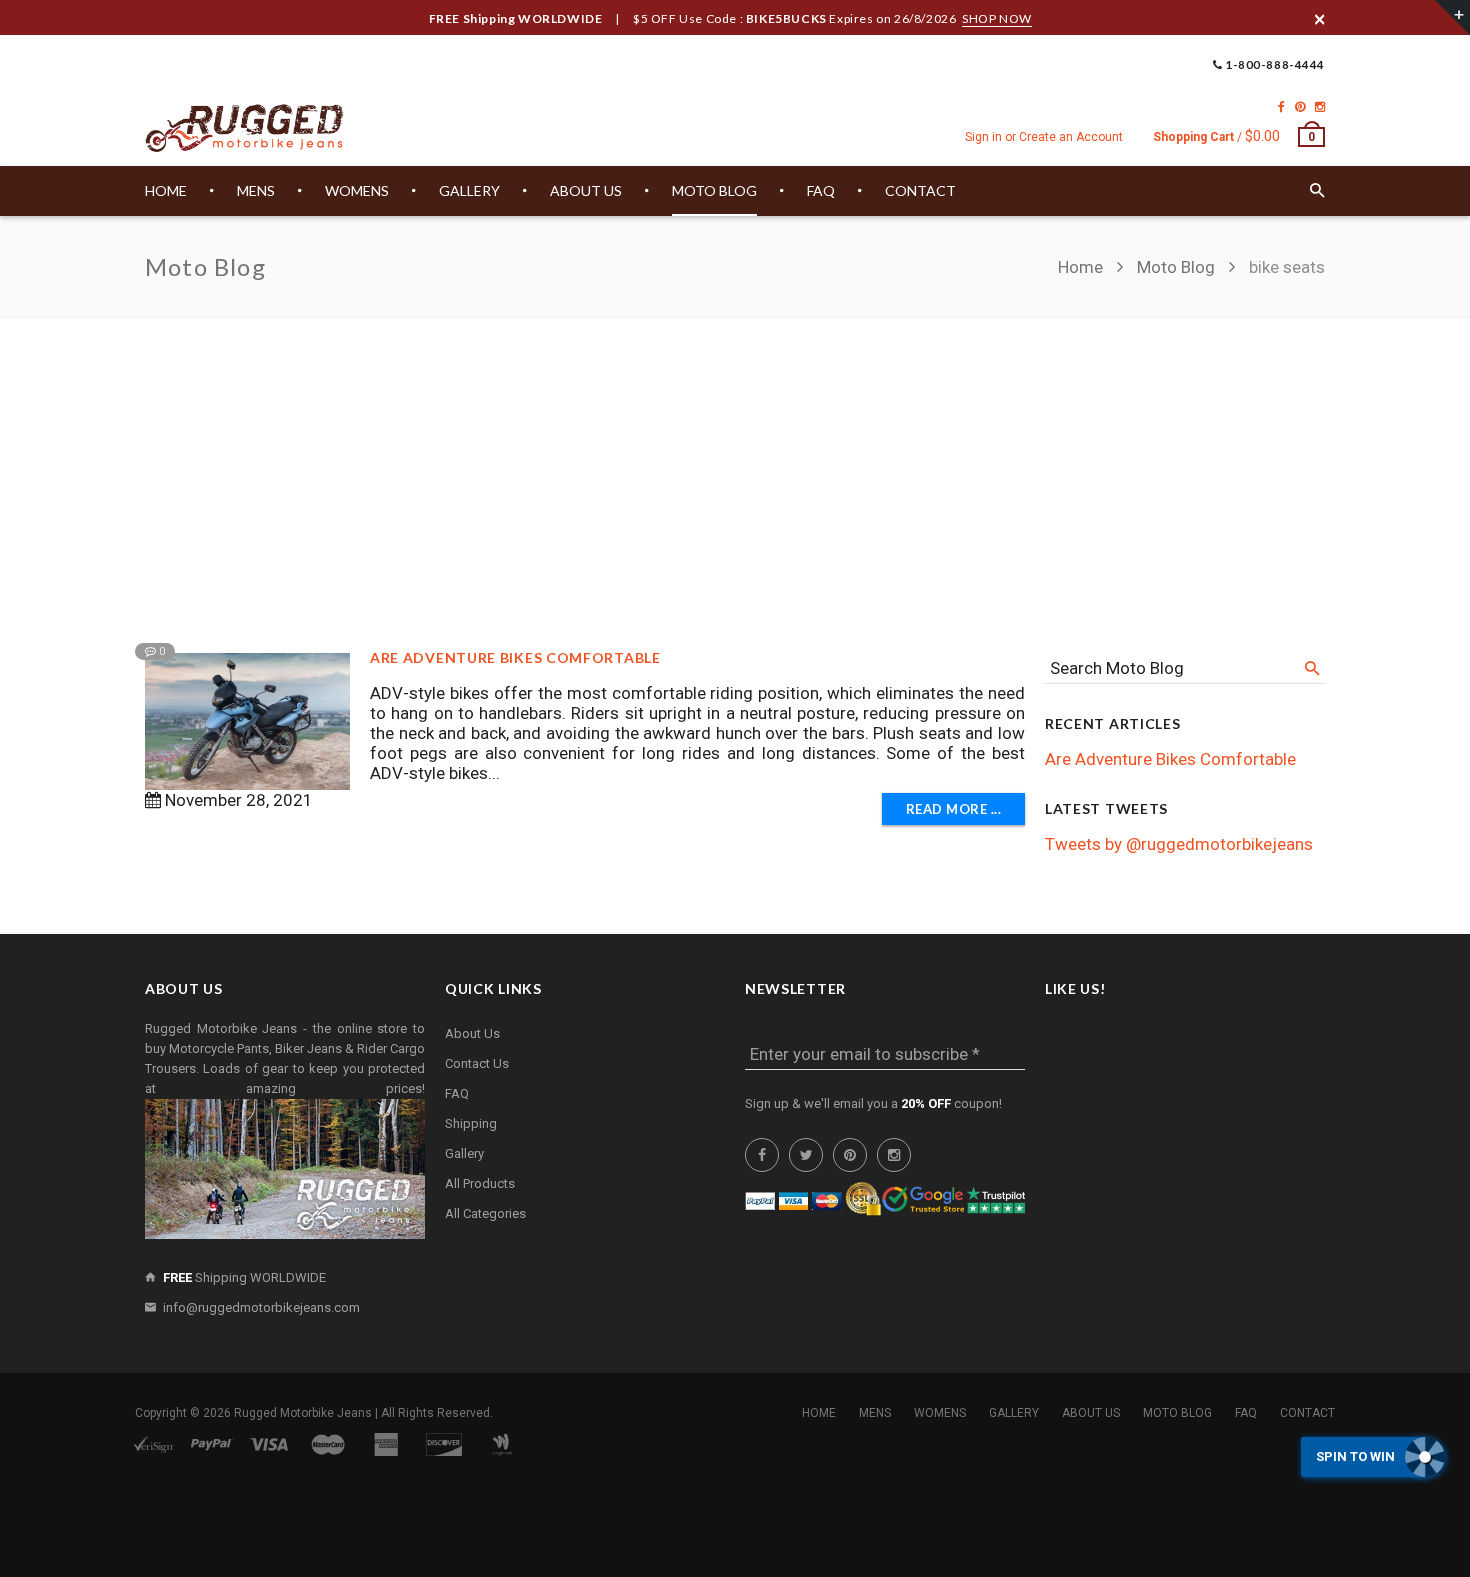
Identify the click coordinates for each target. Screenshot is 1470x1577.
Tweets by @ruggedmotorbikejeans (1179, 844)
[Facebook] (1281, 107)
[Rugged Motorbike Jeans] (245, 129)
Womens (940, 1413)
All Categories (485, 1213)
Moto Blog (1176, 267)
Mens (875, 1413)
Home (1082, 267)
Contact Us (477, 1063)
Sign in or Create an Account (1044, 137)
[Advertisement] (735, 468)
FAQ (457, 1093)
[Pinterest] (1300, 107)
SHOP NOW (997, 18)
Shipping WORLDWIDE (244, 1277)
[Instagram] (1320, 107)
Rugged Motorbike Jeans (303, 1413)
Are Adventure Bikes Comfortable (515, 657)
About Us (472, 1033)
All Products (480, 1183)
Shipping (471, 1123)
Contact (1307, 1413)
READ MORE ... (954, 809)
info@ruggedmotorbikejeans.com (261, 1307)
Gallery (464, 1153)
